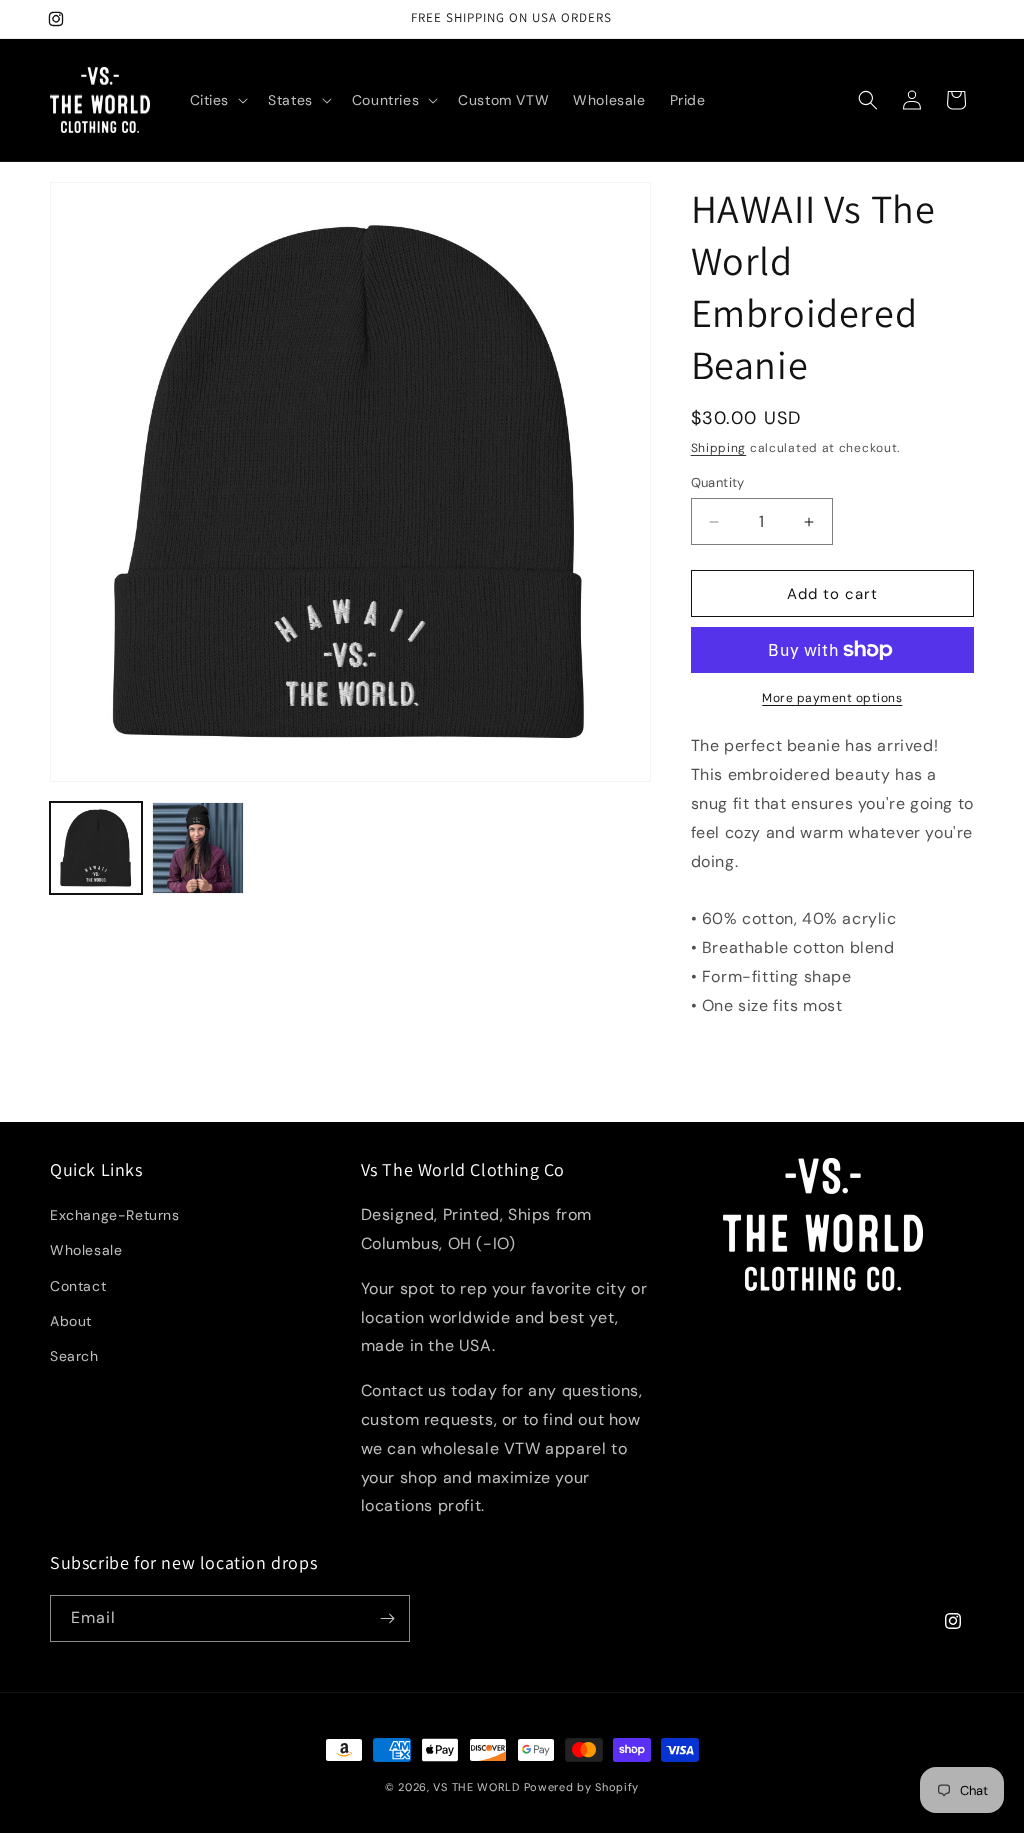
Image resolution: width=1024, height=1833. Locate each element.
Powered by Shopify (582, 1787)
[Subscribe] (387, 1618)
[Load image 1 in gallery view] (96, 848)
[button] (217, 100)
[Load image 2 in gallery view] (198, 848)
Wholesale (86, 1250)
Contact (78, 1286)
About (71, 1321)
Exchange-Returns (115, 1215)
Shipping (719, 448)
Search (74, 1356)
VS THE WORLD (476, 1787)
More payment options (832, 698)
